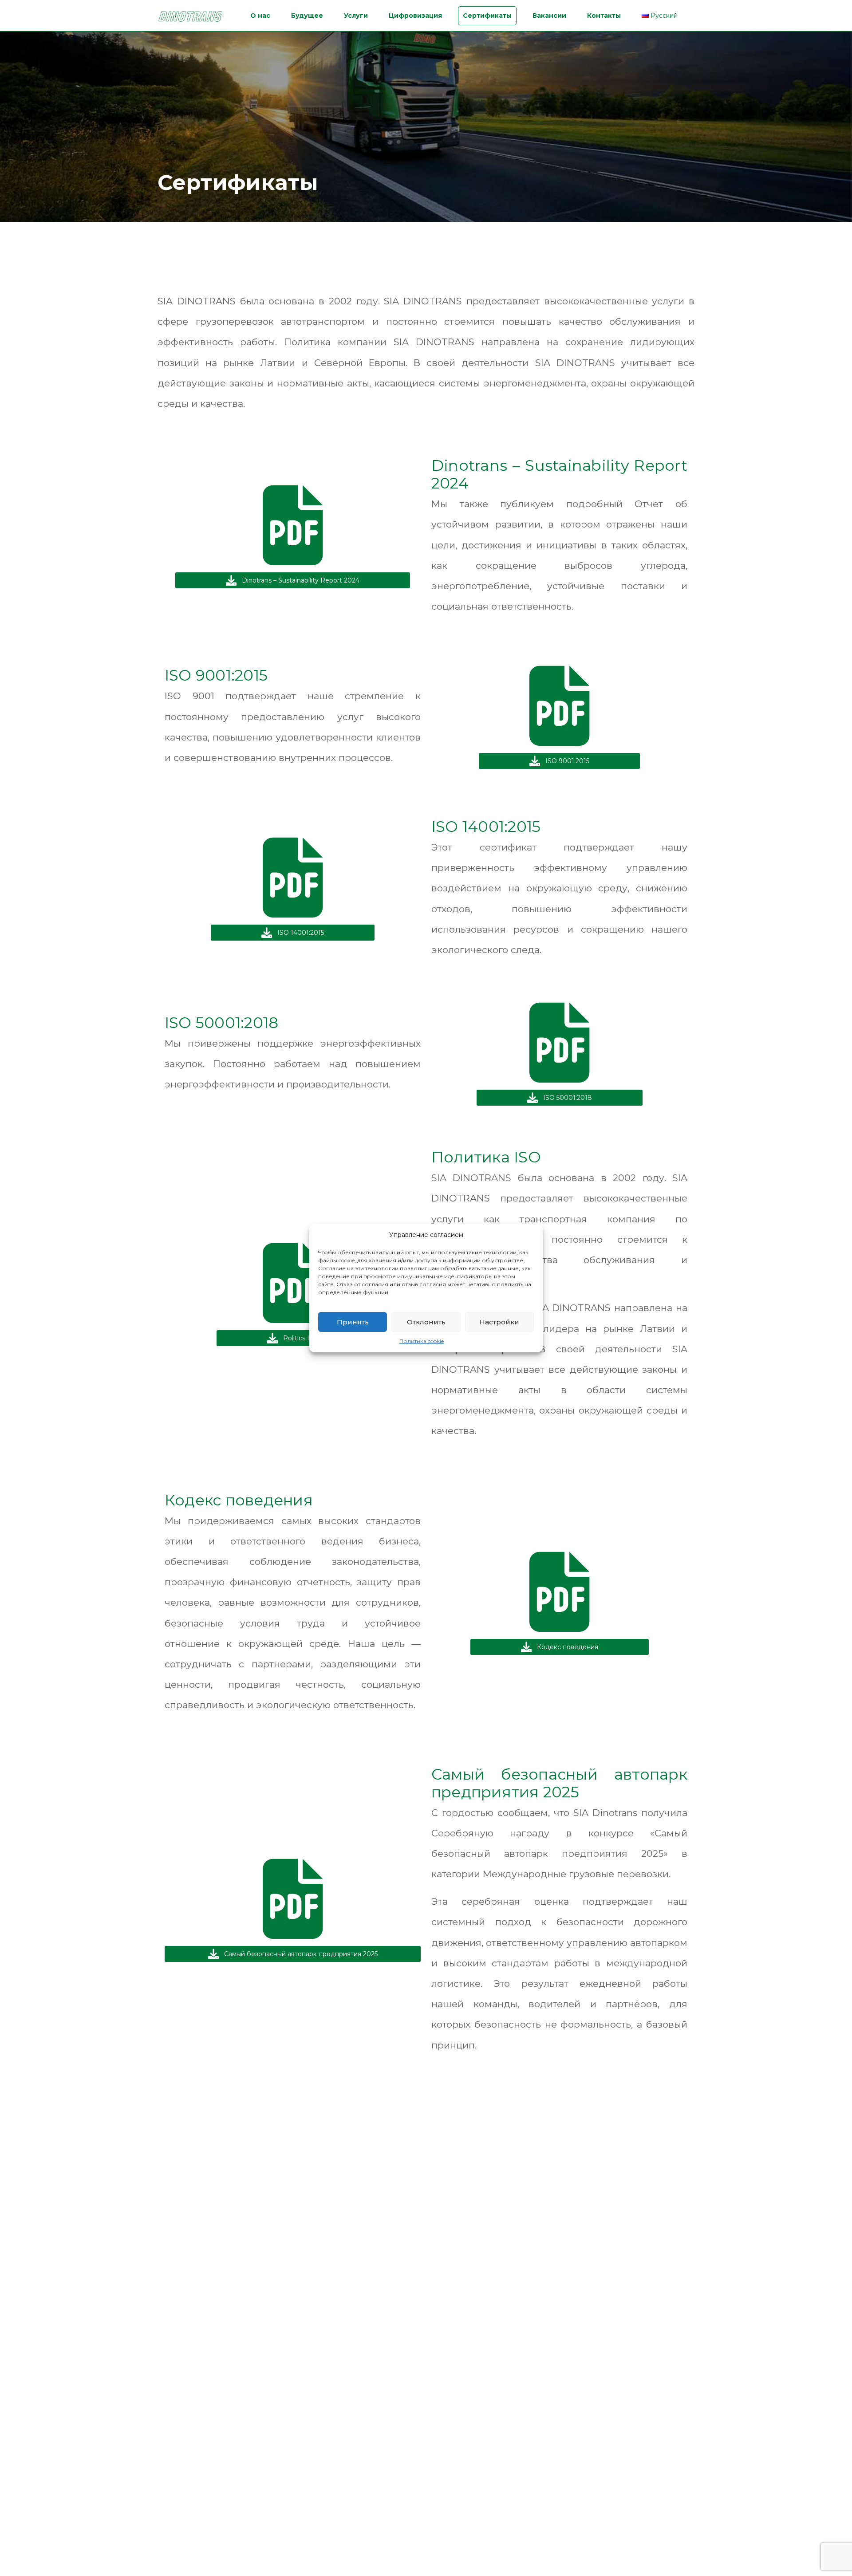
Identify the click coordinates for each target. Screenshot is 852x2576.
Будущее (307, 16)
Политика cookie (422, 1341)
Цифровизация (415, 16)
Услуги (356, 16)
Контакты (604, 16)
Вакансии (549, 16)
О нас (260, 16)
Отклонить (426, 1322)
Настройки (499, 1322)
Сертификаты (487, 16)
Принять (353, 1322)
